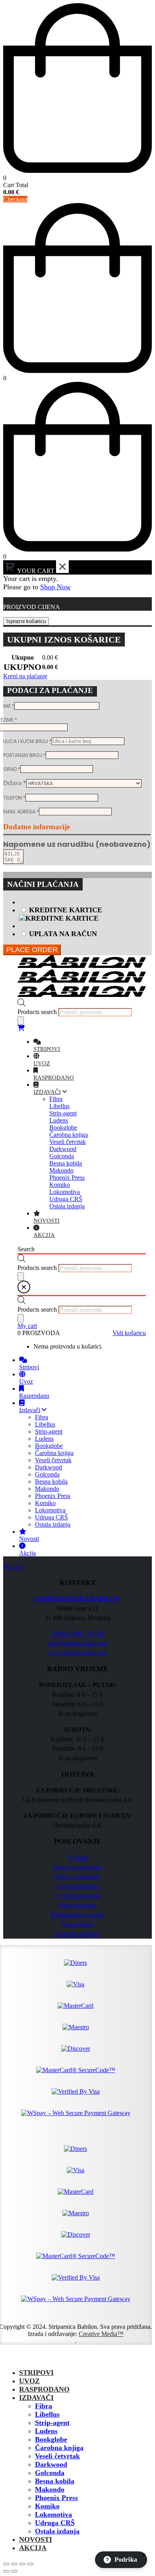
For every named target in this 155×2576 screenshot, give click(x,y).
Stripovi (36, 2373)
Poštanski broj (24, 755)
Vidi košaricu (129, 1333)
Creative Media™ (101, 2334)
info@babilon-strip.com (77, 1643)
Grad (12, 769)
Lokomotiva (53, 2514)
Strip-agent (52, 2423)
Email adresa (21, 812)
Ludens (46, 2431)
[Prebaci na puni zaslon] (14, 2564)
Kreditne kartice (66, 910)
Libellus (47, 2414)
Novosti (36, 2539)
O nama (77, 1857)
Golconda (50, 2473)
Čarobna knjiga (59, 2448)
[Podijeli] (22, 2564)
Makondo (50, 2489)
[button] (8, 2358)
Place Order (32, 950)
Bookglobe (51, 2439)
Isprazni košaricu (26, 621)
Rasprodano (44, 2389)
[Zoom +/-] (6, 2564)
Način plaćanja (77, 1905)
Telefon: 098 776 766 (77, 1634)
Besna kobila (55, 2481)
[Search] (21, 1021)
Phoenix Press (56, 2498)
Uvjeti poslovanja (78, 1896)
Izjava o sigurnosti (78, 1876)
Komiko (47, 2506)
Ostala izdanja (57, 2531)
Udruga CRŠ (55, 2523)
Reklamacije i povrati (77, 1915)
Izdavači (36, 2398)
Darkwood (51, 2464)
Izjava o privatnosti (77, 1867)
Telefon (14, 798)
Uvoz (29, 2381)
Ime (9, 706)
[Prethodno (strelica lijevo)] (6, 2571)
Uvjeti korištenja (77, 1886)
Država (15, 783)
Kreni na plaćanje (25, 676)
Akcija (33, 2548)
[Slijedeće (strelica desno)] (14, 2571)
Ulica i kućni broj (27, 741)
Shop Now (55, 587)
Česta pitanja (78, 1924)
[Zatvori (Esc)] (30, 2564)
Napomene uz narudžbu (77, 844)
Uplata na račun (63, 934)
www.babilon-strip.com (78, 1653)
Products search (37, 1012)
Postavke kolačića (78, 1934)
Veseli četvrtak (57, 2456)
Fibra (44, 2406)
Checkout (15, 199)
